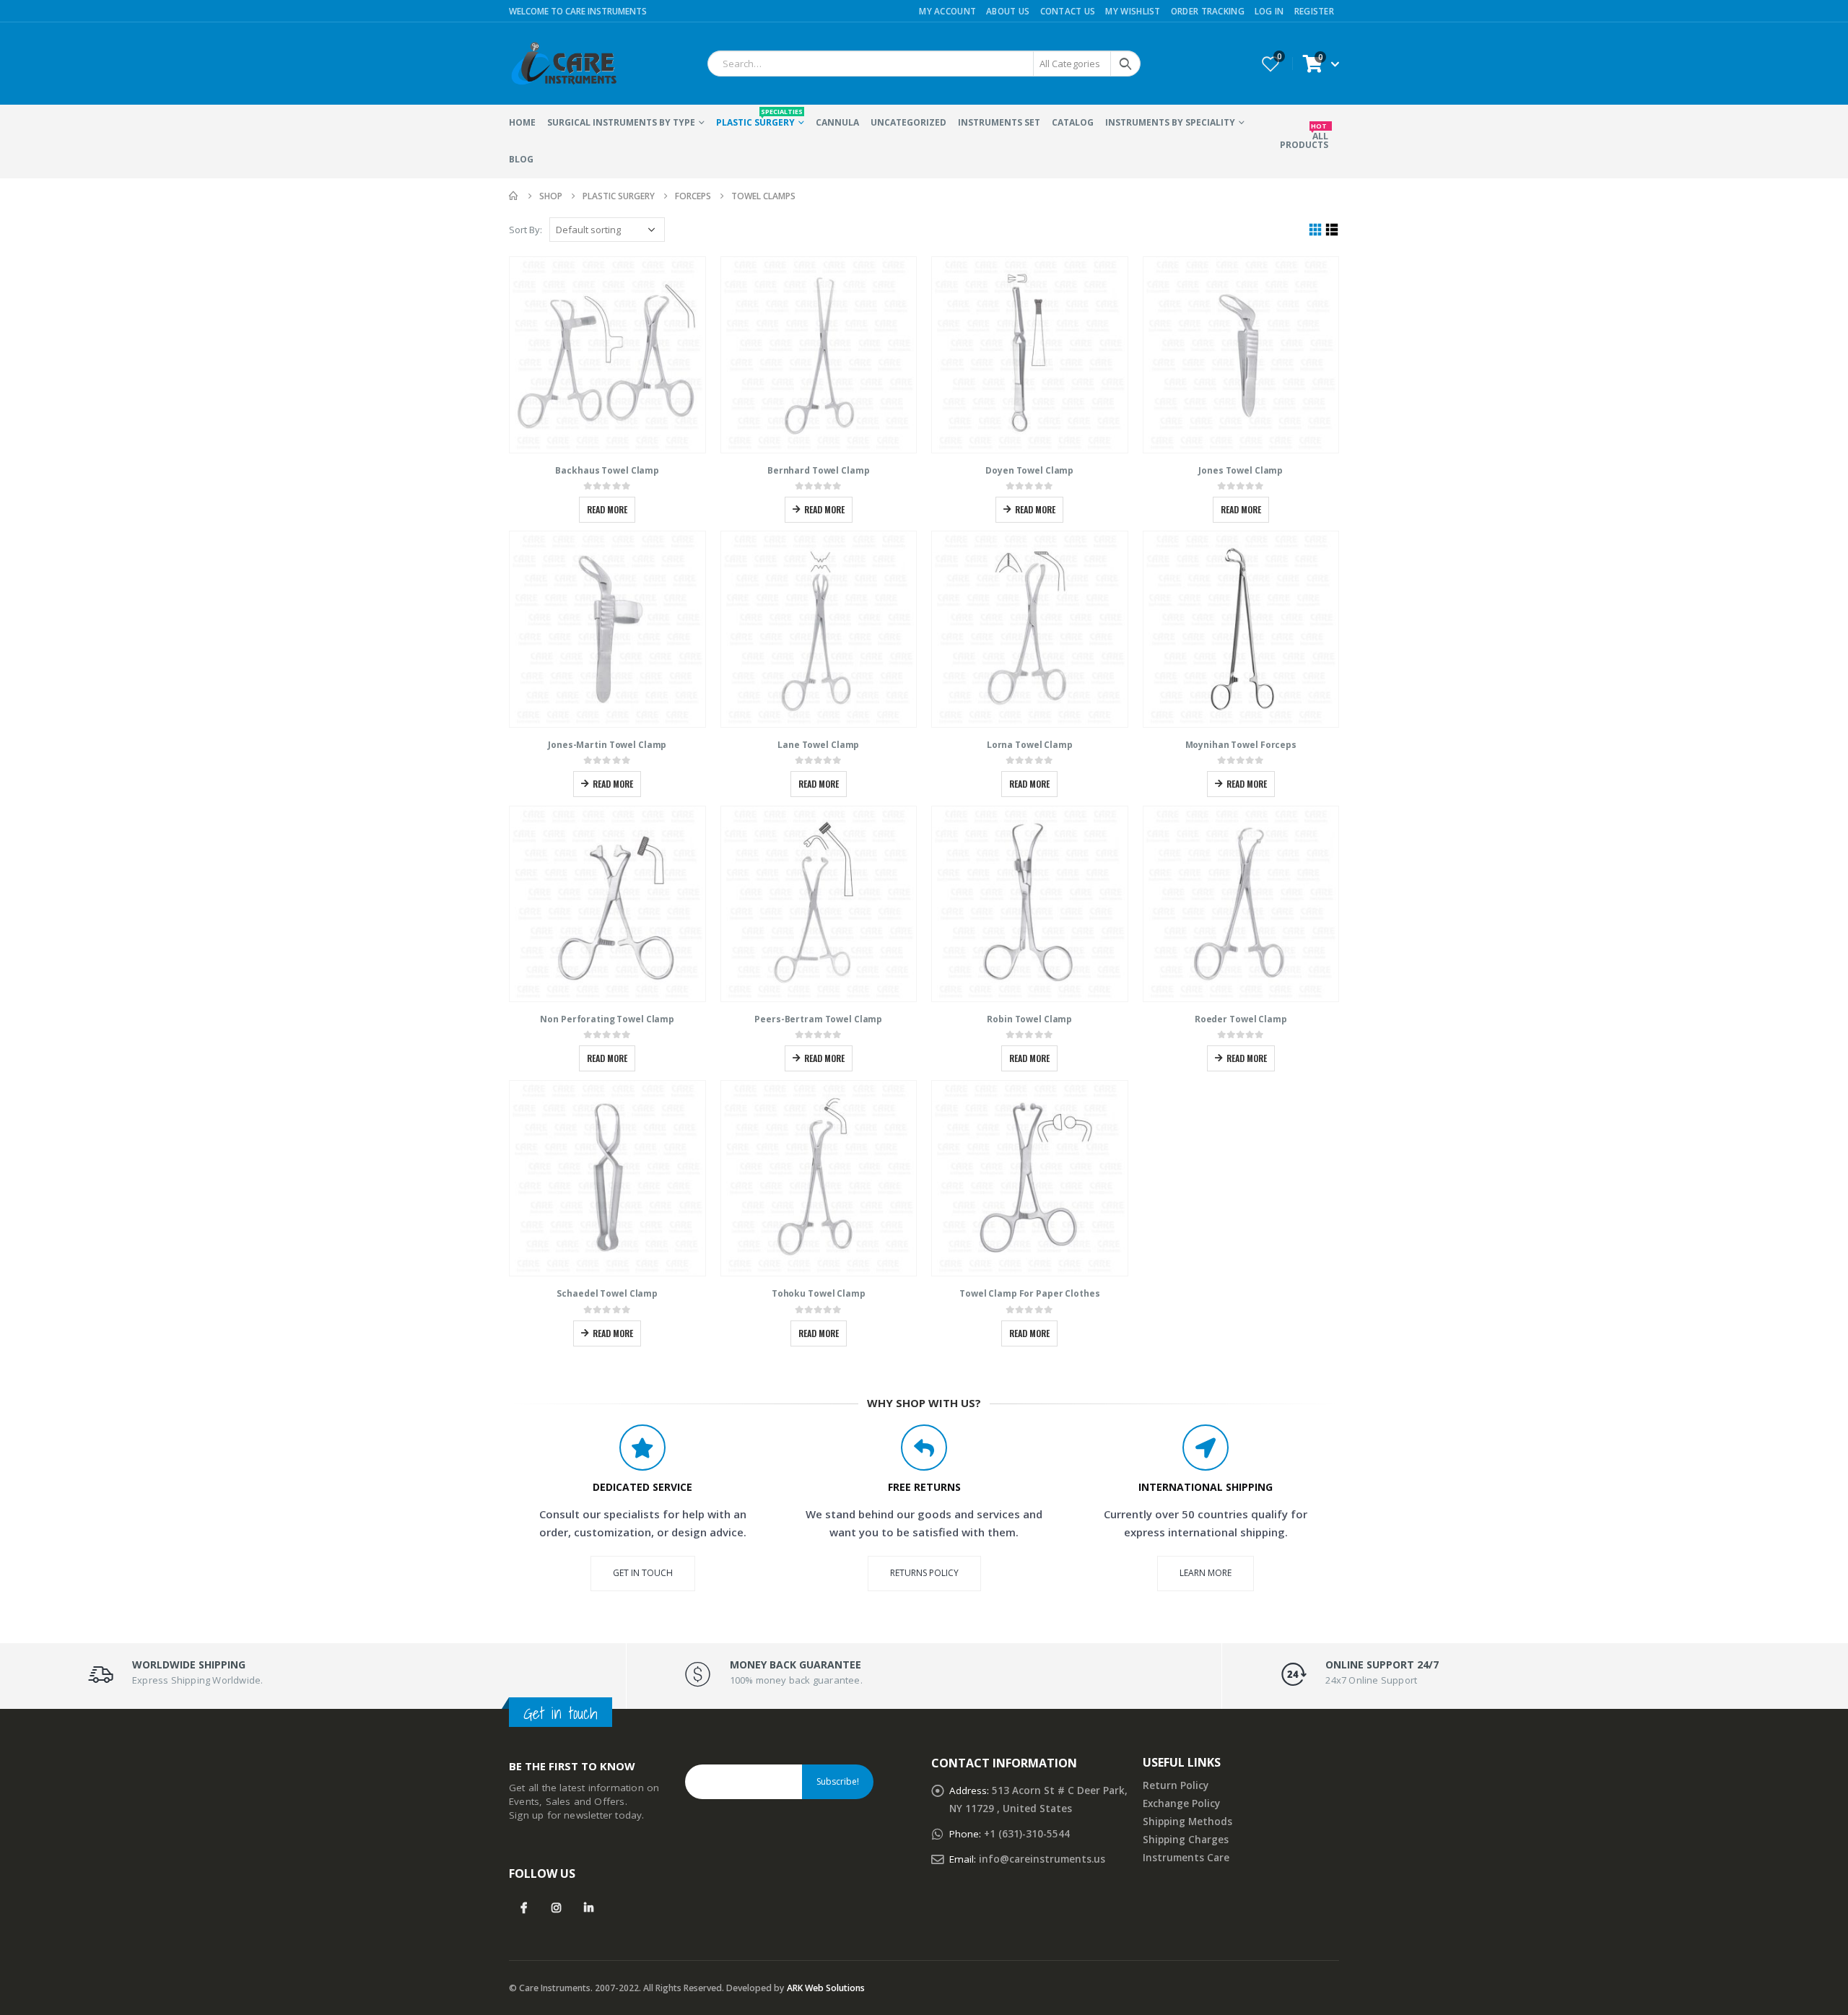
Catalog (1073, 122)
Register (1314, 11)
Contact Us (1068, 11)
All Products (1304, 136)
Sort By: (526, 230)
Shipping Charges (1186, 1840)
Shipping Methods (1187, 1822)
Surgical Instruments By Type (621, 122)
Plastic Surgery (759, 118)
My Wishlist (1133, 11)
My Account (947, 11)
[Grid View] (1316, 230)
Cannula (837, 122)
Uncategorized (908, 122)
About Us (1008, 11)
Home (522, 122)
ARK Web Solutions (826, 1988)
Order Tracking (1208, 11)
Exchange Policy (1181, 1803)
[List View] (1332, 230)
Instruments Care (1186, 1858)
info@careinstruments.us (1042, 1859)
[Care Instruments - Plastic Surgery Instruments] (563, 64)
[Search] (1125, 64)
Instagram (556, 1907)
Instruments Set (999, 122)
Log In (1269, 11)
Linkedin (589, 1907)
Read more (607, 509)
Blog (521, 159)
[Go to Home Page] (514, 196)
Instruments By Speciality (1170, 122)
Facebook (524, 1907)
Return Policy (1176, 1785)
